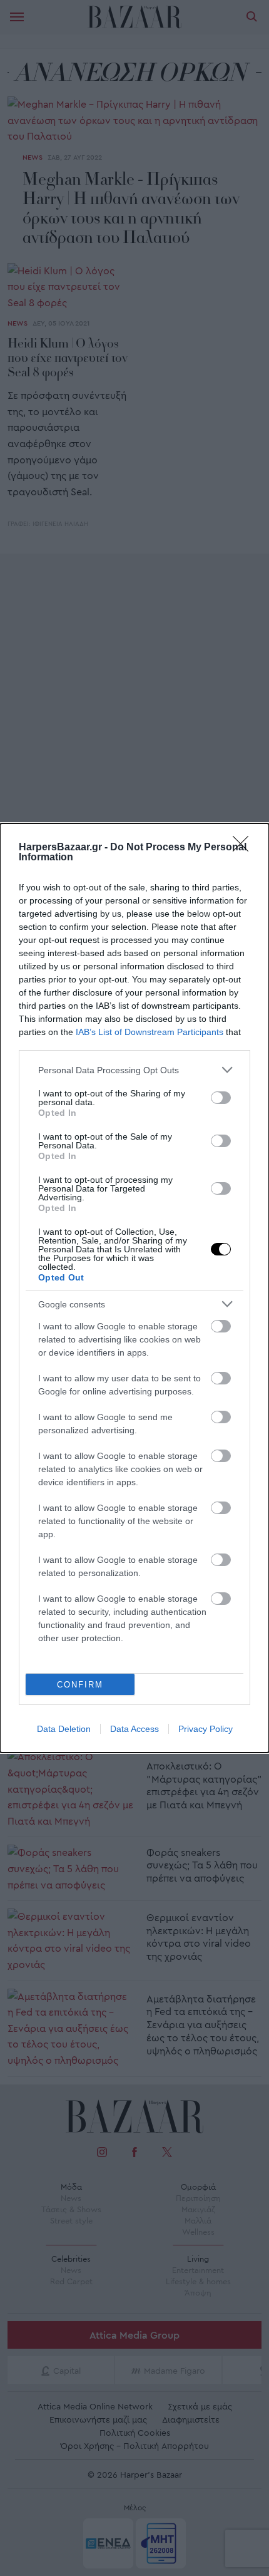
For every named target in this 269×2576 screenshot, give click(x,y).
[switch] (221, 1098)
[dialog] (134, 1288)
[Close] (245, 848)
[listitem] (134, 1070)
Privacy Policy (206, 1729)
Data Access (134, 1729)
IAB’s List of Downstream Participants (150, 1032)
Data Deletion (64, 1729)
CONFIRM (80, 1685)
